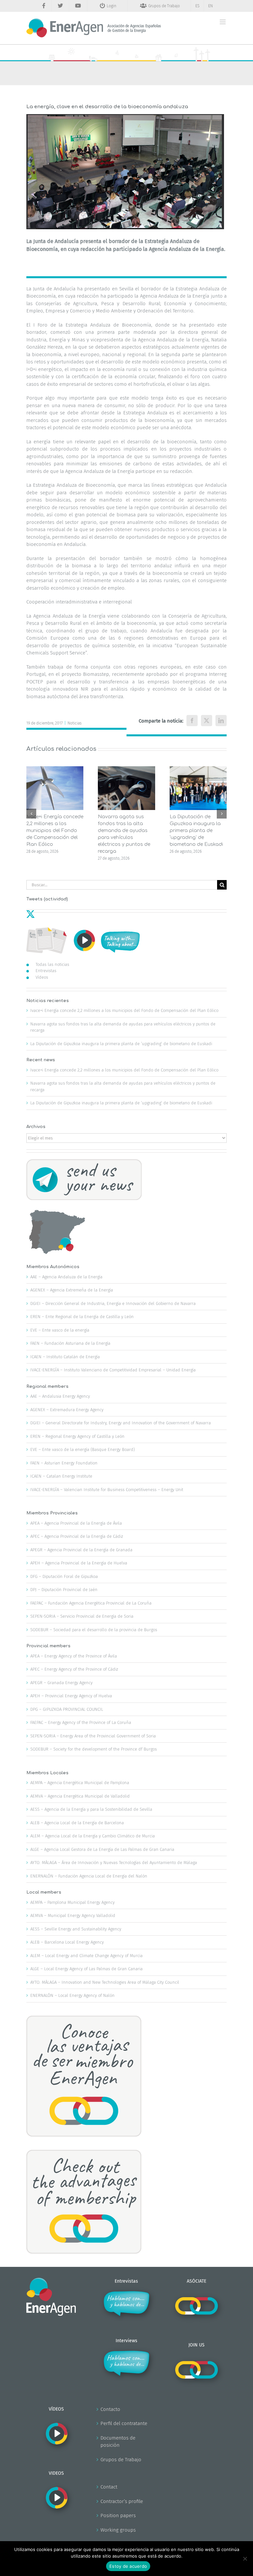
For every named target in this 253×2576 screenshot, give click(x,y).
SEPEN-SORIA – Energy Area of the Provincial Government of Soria (93, 1736)
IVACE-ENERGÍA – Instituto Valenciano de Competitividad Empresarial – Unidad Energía (113, 1370)
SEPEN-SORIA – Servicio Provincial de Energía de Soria (82, 1616)
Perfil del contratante (124, 2423)
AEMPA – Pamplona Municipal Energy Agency (72, 1902)
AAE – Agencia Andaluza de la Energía (66, 1277)
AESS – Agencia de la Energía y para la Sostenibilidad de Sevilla (91, 1809)
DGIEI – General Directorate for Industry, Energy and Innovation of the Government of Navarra (121, 1423)
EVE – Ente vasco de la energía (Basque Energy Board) (83, 1449)
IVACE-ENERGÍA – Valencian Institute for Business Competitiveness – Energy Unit (107, 1490)
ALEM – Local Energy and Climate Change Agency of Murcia (86, 1956)
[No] (245, 2559)
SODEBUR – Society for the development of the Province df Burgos (94, 1749)
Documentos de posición (118, 2442)
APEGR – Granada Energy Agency (61, 1683)
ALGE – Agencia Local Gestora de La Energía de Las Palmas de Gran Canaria (102, 1849)
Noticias (75, 723)
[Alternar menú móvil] (223, 22)
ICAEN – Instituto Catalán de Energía (65, 1357)
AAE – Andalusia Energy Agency (60, 1396)
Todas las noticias (52, 964)
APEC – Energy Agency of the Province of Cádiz (74, 1669)
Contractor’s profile (122, 2501)
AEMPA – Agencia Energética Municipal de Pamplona (80, 1783)
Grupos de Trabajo (121, 2460)
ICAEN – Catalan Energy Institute (61, 1476)
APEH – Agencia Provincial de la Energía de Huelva (79, 1563)
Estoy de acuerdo (128, 2566)
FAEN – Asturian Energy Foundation (64, 1463)
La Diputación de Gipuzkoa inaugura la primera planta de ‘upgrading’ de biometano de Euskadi (196, 831)
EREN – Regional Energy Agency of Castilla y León (77, 1436)
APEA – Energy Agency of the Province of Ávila (74, 1656)
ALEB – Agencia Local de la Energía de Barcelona (77, 1823)
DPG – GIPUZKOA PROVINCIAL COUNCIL (67, 1709)
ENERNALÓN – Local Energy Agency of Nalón (72, 1995)
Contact (109, 2487)
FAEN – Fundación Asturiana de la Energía (70, 1343)
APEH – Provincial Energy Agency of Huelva (71, 1696)
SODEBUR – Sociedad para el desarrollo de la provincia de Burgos (94, 1630)
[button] (31, 814)
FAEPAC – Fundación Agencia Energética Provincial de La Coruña (91, 1603)
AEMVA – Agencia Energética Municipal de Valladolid (80, 1796)
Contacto (110, 2409)
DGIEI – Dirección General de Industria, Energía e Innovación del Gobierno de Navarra (113, 1303)
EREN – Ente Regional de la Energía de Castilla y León (82, 1317)
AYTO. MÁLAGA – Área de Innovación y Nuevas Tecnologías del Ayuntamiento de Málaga (114, 1863)
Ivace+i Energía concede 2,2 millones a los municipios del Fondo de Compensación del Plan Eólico (55, 831)
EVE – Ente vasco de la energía (60, 1330)
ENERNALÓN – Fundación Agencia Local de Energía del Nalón (89, 1876)
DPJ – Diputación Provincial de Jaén (64, 1590)
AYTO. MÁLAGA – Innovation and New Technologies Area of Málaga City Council (105, 1982)
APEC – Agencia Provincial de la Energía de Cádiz (77, 1536)
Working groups (118, 2530)
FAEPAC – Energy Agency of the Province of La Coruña (81, 1722)
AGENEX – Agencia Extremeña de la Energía (72, 1290)
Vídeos (42, 977)
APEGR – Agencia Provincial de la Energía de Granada (81, 1550)
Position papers (118, 2515)
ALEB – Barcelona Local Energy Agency (67, 1942)
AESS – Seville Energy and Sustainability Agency (76, 1929)
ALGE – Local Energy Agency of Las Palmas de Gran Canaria (86, 1969)
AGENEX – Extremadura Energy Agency (67, 1410)
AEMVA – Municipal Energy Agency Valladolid (73, 1915)
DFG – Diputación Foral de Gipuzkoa (64, 1576)
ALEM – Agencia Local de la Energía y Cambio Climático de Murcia (93, 1836)
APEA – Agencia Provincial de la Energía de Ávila (76, 1523)
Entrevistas (46, 971)
